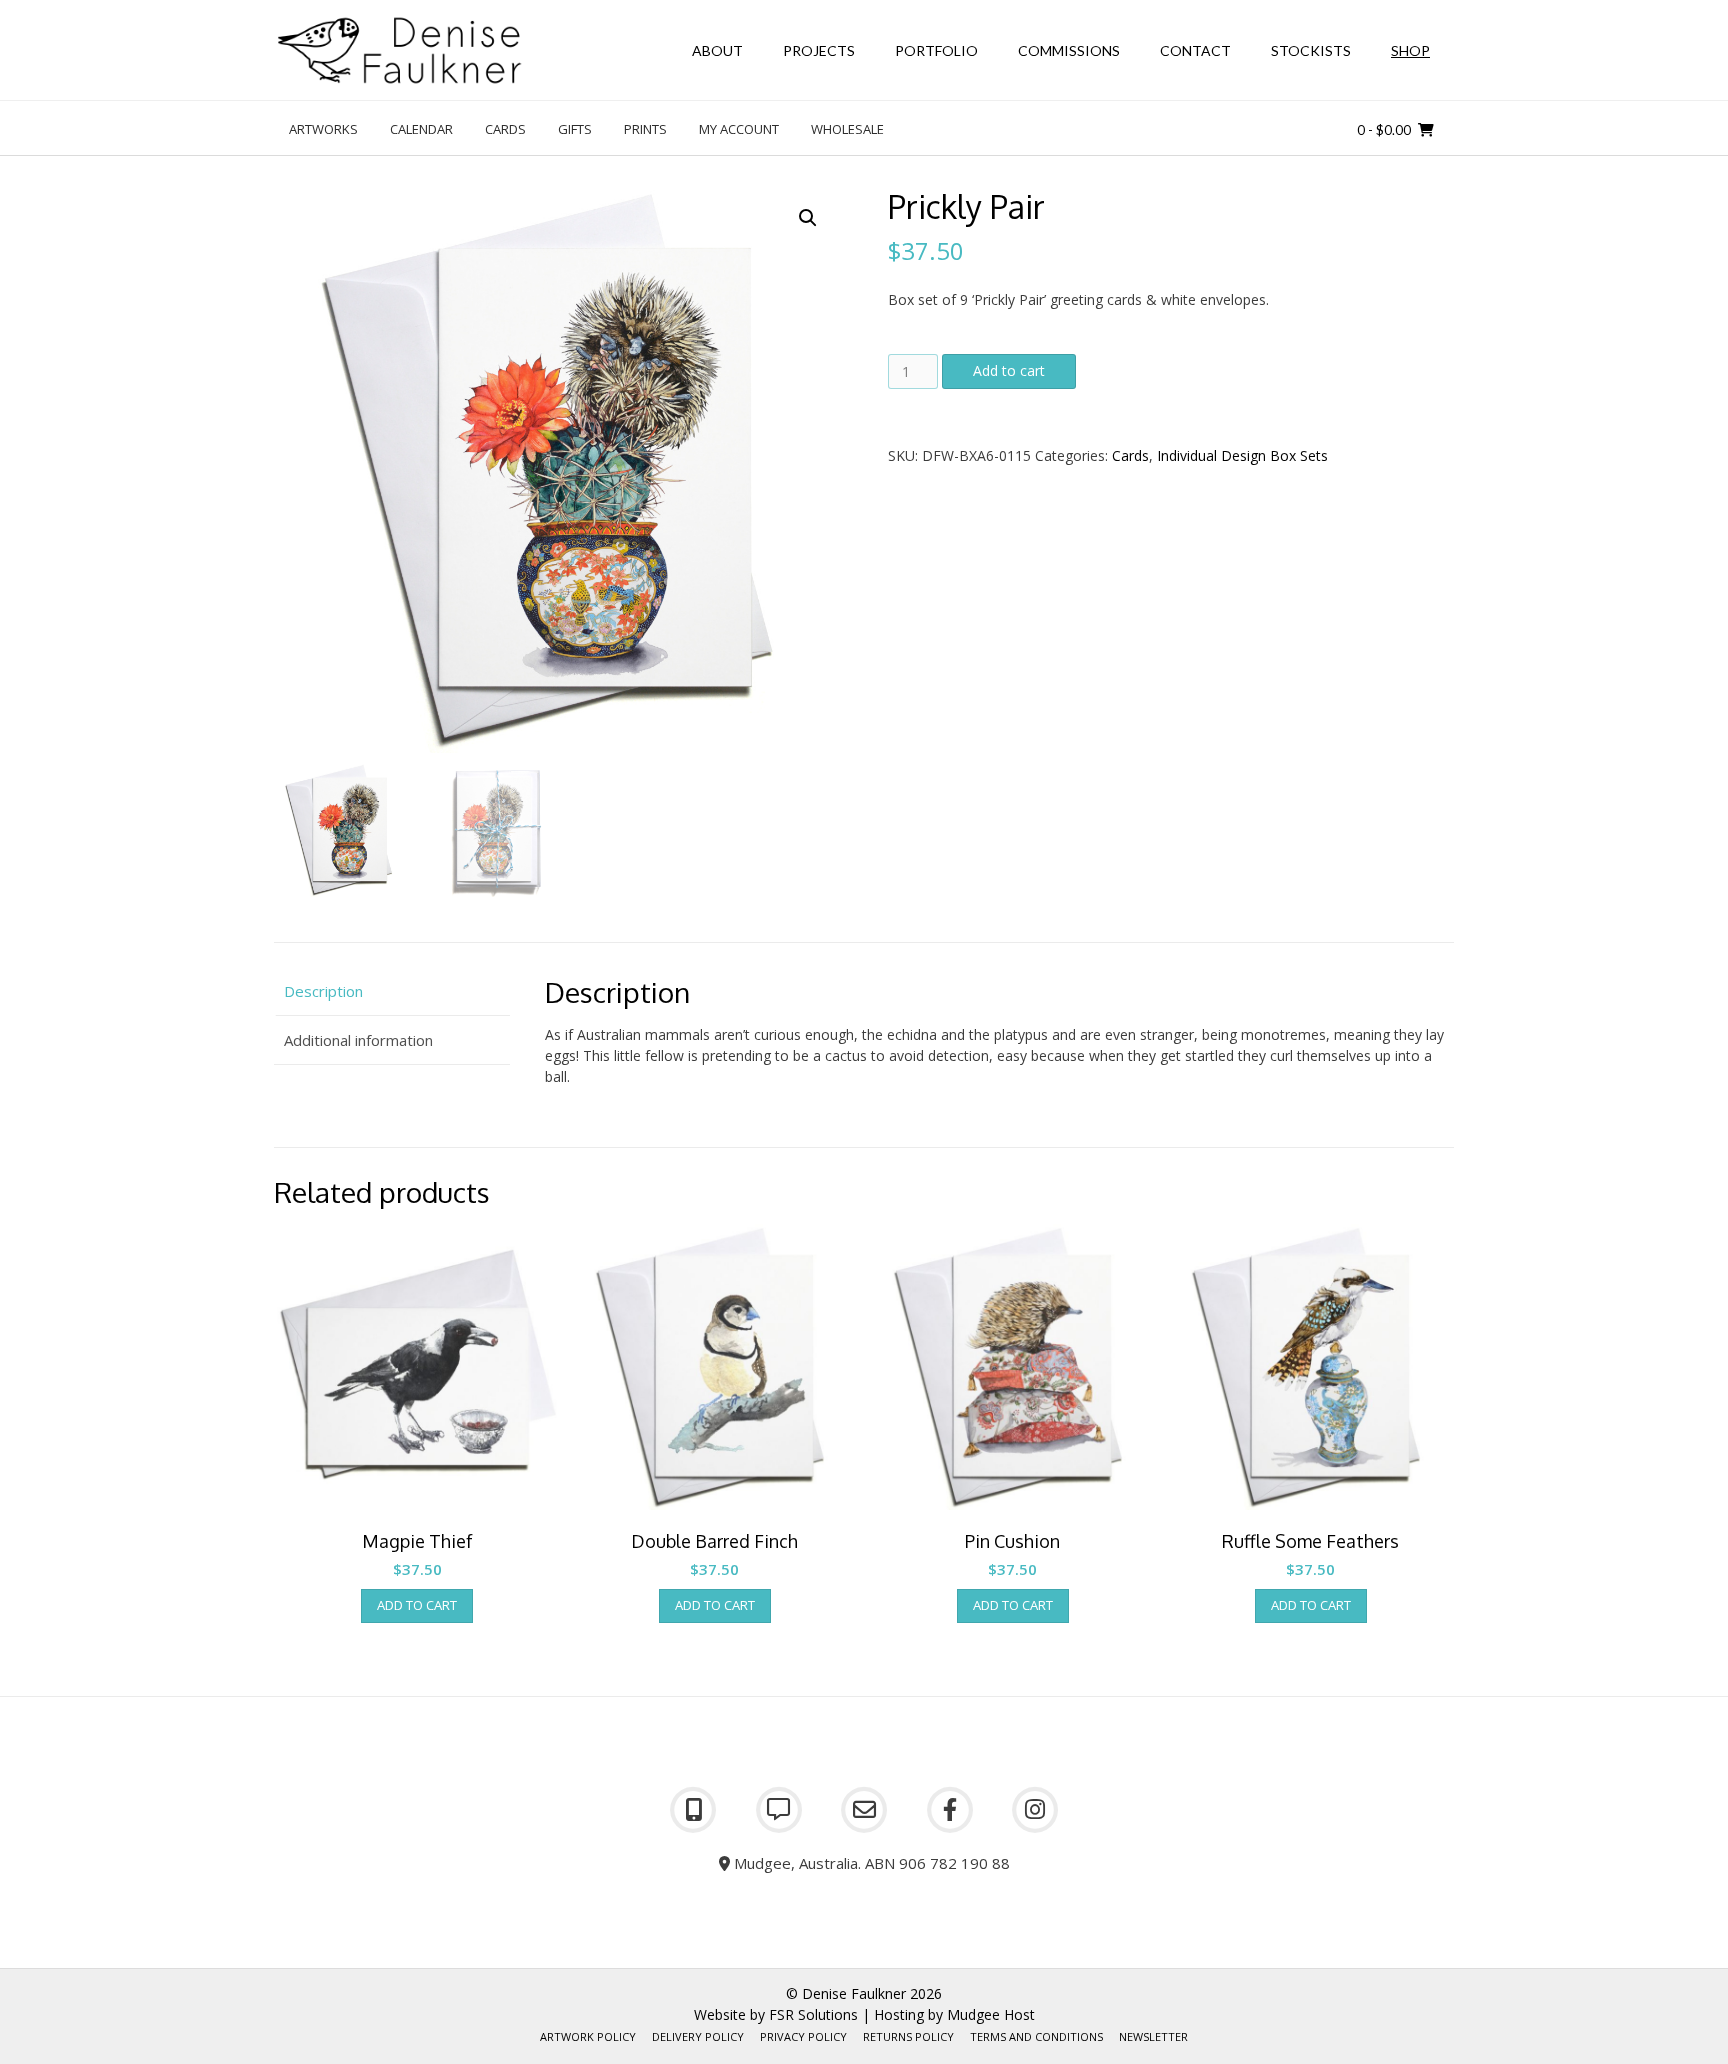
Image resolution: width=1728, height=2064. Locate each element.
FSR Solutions (813, 2014)
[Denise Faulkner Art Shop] (399, 50)
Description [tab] (323, 991)
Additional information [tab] (358, 1040)
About (717, 50)
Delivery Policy (698, 2036)
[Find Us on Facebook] (950, 1810)
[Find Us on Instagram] (1035, 1810)
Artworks (323, 129)
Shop (1410, 50)
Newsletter (1153, 2036)
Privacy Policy (803, 2036)
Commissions (1069, 50)
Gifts (575, 129)
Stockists (1311, 50)
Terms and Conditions (1036, 2036)
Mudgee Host (991, 2014)
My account (739, 129)
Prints (645, 129)
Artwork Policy (588, 2036)
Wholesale (847, 129)
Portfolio (936, 50)
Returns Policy (908, 2036)
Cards (505, 129)
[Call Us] (693, 1810)
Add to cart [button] (417, 1605)
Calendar (421, 129)
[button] (808, 218)
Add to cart (1009, 370)
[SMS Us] (779, 1810)
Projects (819, 50)
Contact (1195, 50)
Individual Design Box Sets (1242, 455)
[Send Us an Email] (864, 1810)
